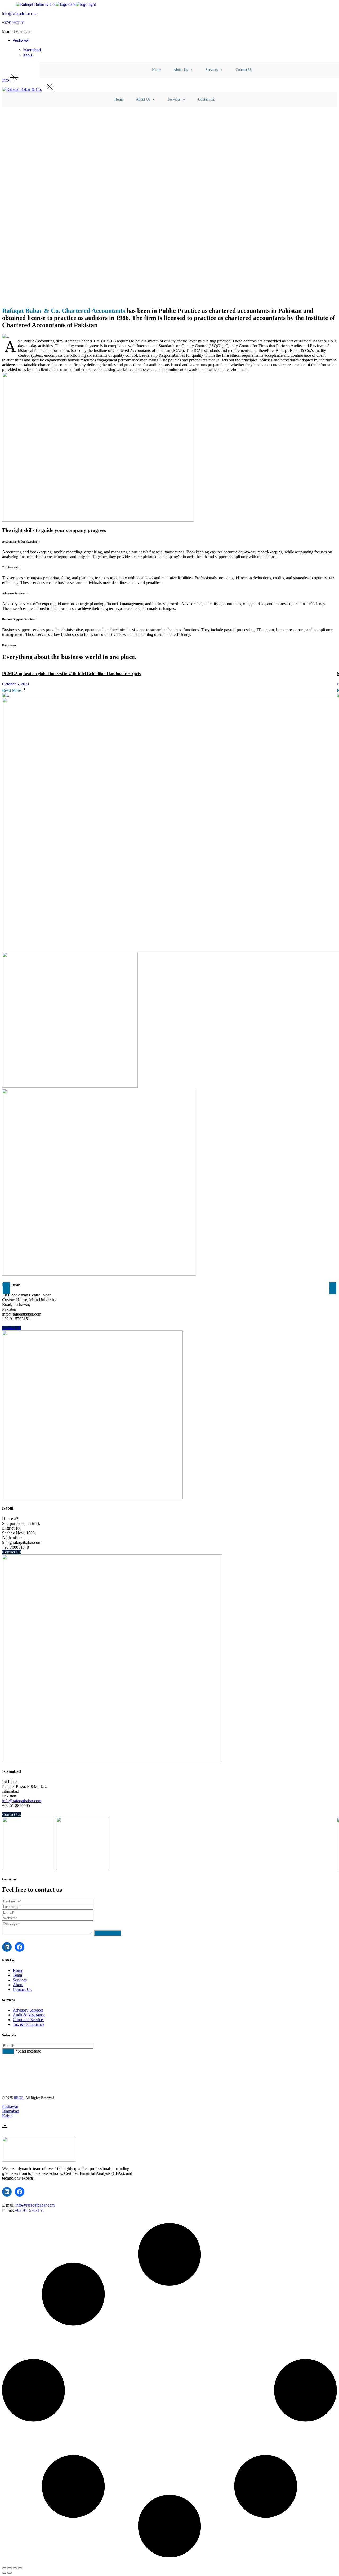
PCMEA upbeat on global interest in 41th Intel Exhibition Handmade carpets (71, 674)
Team (17, 1975)
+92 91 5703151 (16, 1319)
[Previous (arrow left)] (4, 2573)
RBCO (19, 2098)
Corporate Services (29, 2020)
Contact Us (244, 70)
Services (212, 70)
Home (157, 70)
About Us (181, 70)
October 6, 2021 (16, 684)
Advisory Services (28, 2010)
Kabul (7, 2116)
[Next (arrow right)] (10, 2573)
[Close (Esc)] (4, 2568)
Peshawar (10, 2106)
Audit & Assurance (29, 2015)
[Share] (10, 2568)
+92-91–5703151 (29, 2210)
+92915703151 (13, 23)
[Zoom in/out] (20, 2568)
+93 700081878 (15, 1547)
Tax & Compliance (29, 2024)
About (18, 1985)
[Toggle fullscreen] (15, 2568)
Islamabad (11, 2111)
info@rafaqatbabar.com (20, 14)
